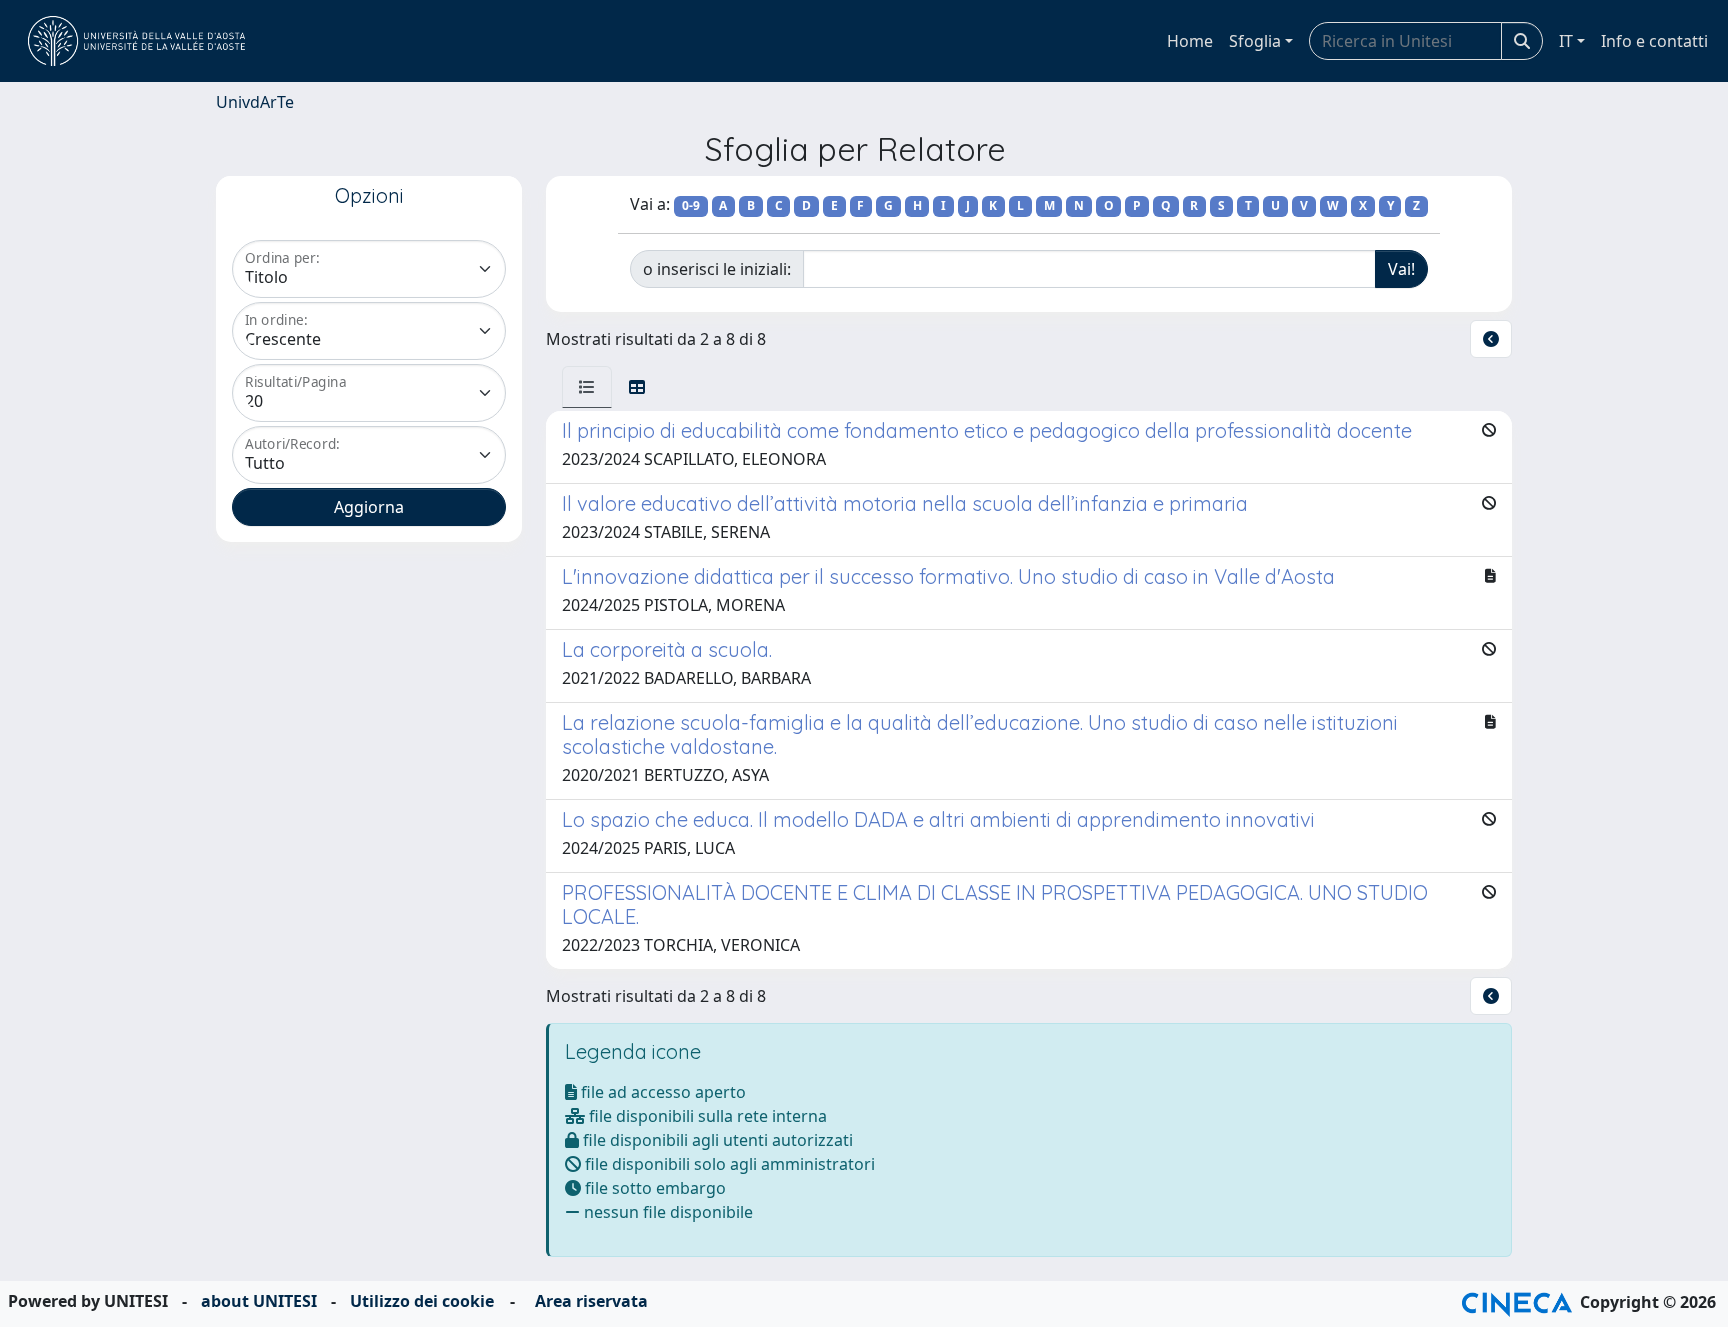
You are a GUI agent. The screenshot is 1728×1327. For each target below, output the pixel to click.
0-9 (691, 205)
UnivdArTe (255, 102)
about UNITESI (259, 1301)
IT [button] (1566, 41)
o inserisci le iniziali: (717, 269)
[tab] (587, 387)
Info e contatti (1654, 41)
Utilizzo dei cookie (422, 1301)
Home (1190, 41)
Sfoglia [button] (1255, 41)
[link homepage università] (136, 41)
